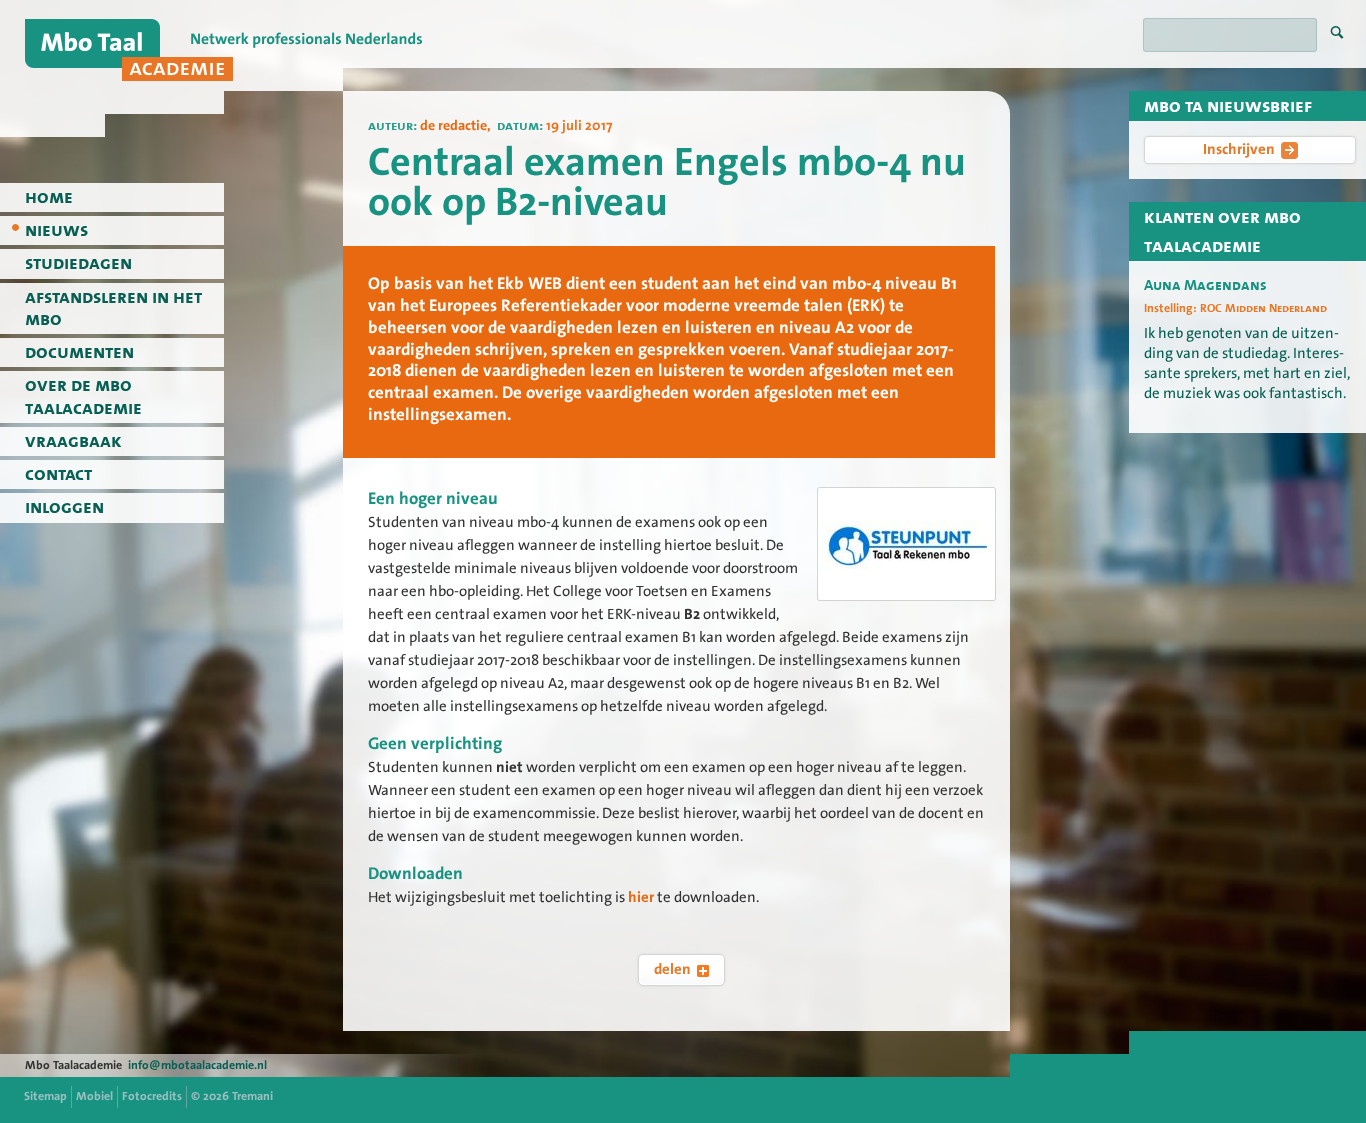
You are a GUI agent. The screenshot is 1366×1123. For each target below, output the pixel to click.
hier (641, 897)
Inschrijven (1239, 149)
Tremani (252, 1096)
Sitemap (45, 1096)
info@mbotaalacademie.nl (197, 1065)
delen (672, 969)
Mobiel (94, 1096)
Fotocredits (152, 1096)
